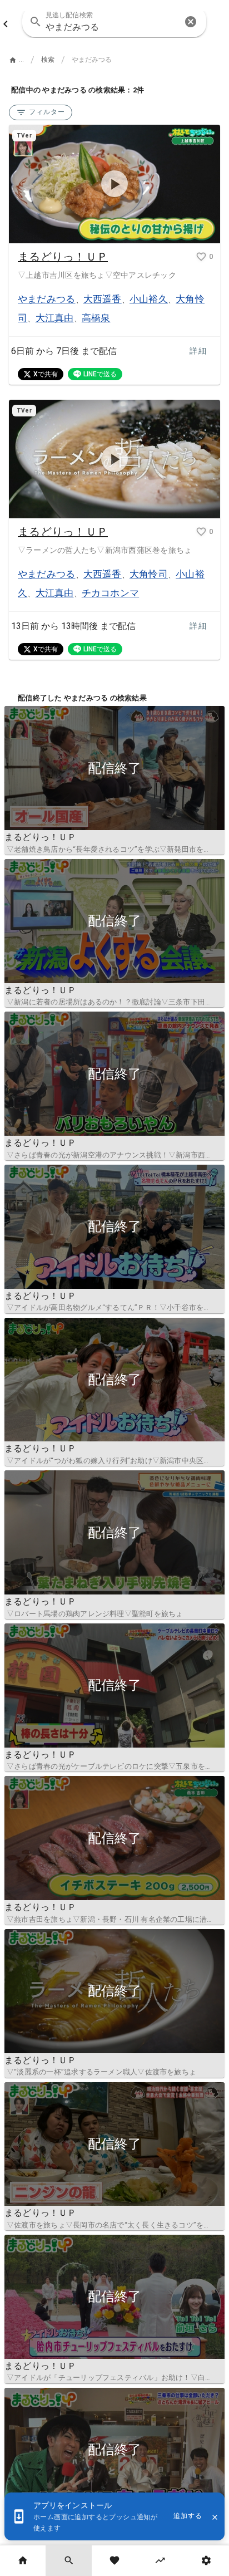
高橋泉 (96, 318)
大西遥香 (103, 299)
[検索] (68, 2561)
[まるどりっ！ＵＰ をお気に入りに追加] (201, 257)
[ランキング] (160, 2561)
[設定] (206, 2561)
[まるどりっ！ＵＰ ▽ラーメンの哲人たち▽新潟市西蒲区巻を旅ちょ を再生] (114, 459)
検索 (48, 60)
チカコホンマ (111, 593)
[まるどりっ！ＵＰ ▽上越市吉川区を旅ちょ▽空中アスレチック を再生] (114, 184)
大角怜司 (149, 574)
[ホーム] (23, 2561)
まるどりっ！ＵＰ (63, 257)
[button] (191, 22)
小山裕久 (149, 299)
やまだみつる (47, 299)
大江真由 (55, 318)
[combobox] (114, 22)
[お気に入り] (114, 2561)
